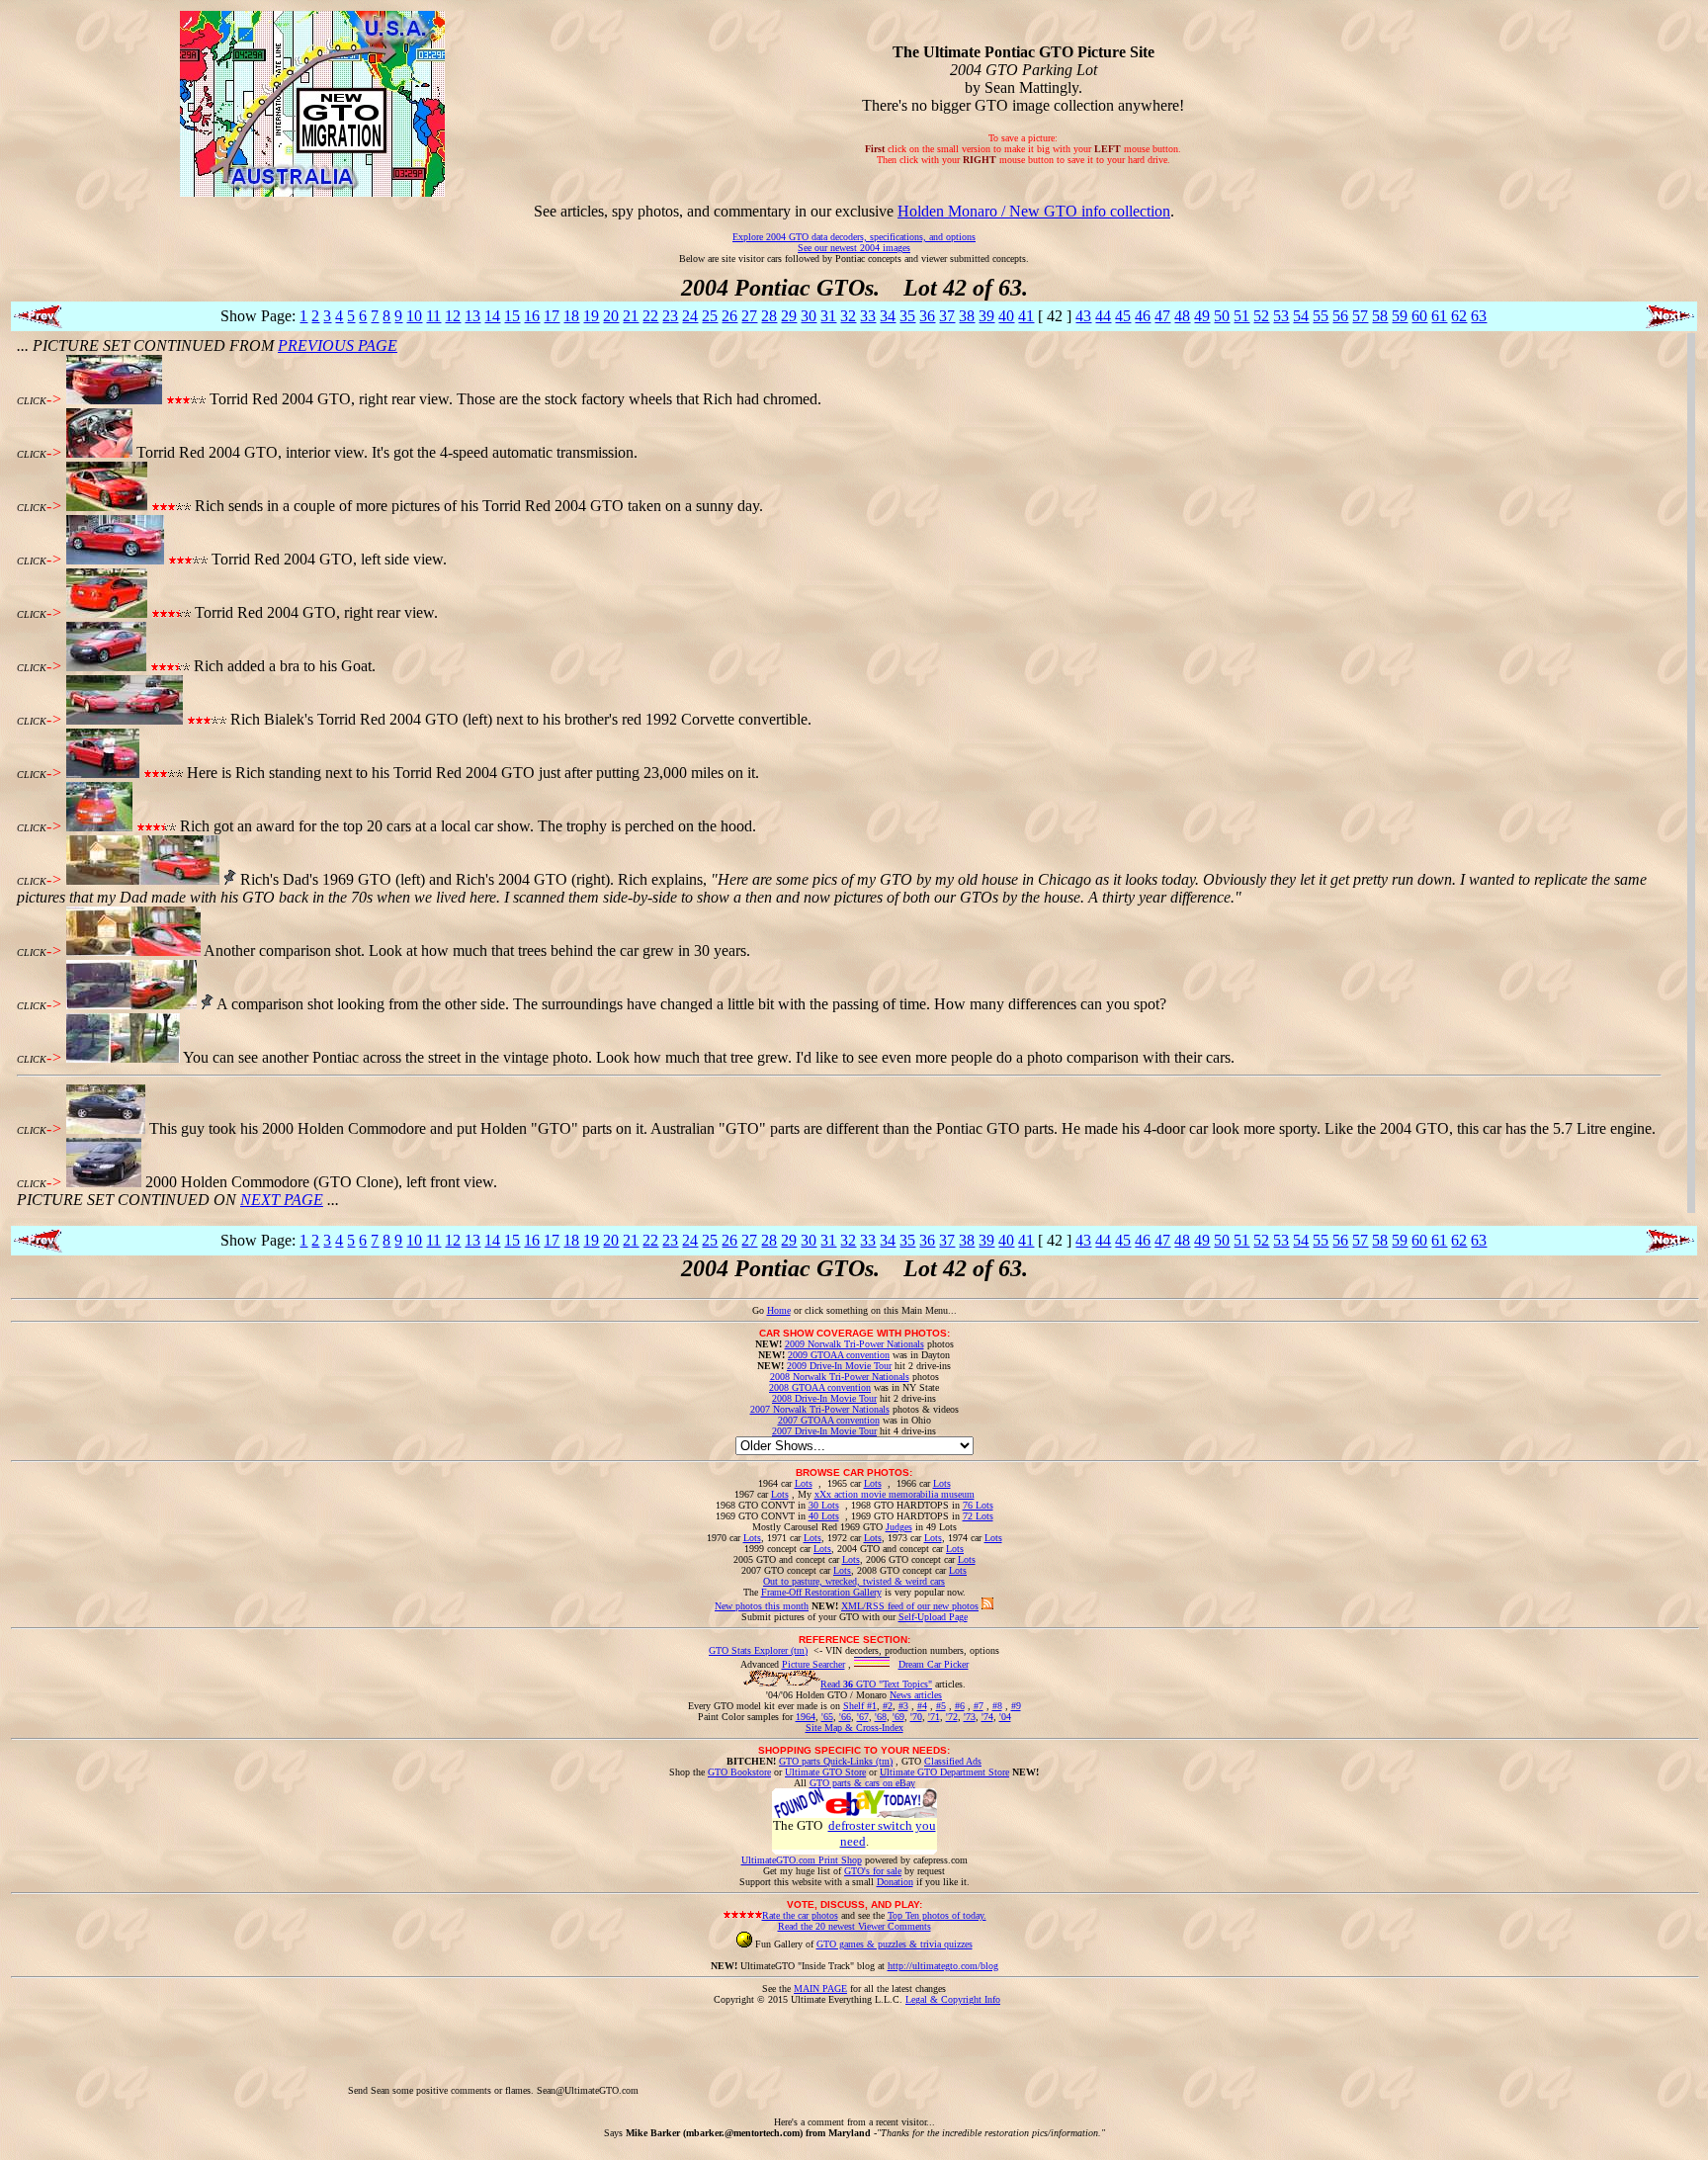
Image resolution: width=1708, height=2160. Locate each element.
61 (1439, 316)
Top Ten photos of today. (937, 1915)
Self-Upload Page (933, 1617)
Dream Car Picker (934, 1664)
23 (670, 316)
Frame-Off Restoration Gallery (821, 1592)
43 (1083, 316)
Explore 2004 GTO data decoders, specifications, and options (854, 237)
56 (1340, 316)
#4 (922, 1706)
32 (848, 316)
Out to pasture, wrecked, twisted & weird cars (854, 1581)
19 (591, 316)
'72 (952, 1717)
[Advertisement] (1001, 2049)
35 (907, 316)
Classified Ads (953, 1761)
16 (532, 316)
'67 (863, 1717)
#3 (903, 1706)
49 (1202, 316)
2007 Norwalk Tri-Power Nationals (820, 1409)
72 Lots (978, 1516)
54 (1301, 316)
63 (1479, 316)
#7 (979, 1706)
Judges (899, 1527)
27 (749, 316)
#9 (1016, 1706)
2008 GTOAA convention (820, 1387)
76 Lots (978, 1505)
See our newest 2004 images (854, 248)
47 (1162, 316)
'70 (916, 1717)
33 (868, 316)
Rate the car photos (800, 1915)
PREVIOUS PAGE (338, 346)
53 (1281, 316)
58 (1380, 316)
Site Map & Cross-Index (854, 1728)
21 (631, 316)
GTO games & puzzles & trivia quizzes (895, 1944)
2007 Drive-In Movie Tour (824, 1431)
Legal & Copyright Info (953, 1999)
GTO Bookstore (739, 1772)
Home (779, 1310)
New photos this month (762, 1606)
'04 (1005, 1717)
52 (1261, 316)
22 (650, 316)
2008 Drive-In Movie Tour (824, 1398)
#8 (997, 1706)
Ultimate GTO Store (825, 1772)
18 (571, 316)
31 (828, 316)
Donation (895, 1882)
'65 (827, 1717)
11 (433, 316)
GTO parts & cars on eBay (862, 1783)
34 (888, 316)
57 (1360, 316)
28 (769, 316)
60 (1419, 316)
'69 (898, 1717)
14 (492, 316)
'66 (845, 1717)
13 (472, 316)
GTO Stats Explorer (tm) (758, 1650)
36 (927, 316)
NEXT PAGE (282, 1200)
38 (967, 316)
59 (1400, 316)
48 (1182, 316)
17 (552, 316)
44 (1103, 316)
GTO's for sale (873, 1871)
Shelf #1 (860, 1706)
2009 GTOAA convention (839, 1355)
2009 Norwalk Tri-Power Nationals (854, 1344)
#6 (960, 1706)
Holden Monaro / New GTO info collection (1034, 211)
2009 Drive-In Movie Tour (839, 1366)
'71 (934, 1717)
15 (512, 316)
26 (729, 316)
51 (1241, 316)
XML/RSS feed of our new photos (910, 1606)
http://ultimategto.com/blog (943, 1966)
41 (1026, 316)
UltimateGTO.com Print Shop (802, 1860)
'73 (970, 1717)
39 (986, 316)
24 (690, 316)
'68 (881, 1717)
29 (789, 316)
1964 (806, 1717)
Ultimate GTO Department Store (944, 1772)
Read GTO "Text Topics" (876, 1684)
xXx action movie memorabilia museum (895, 1494)
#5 (941, 1706)
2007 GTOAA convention (829, 1420)
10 (414, 316)
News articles (916, 1695)
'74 (987, 1717)
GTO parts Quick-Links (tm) (836, 1761)
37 (947, 316)
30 (809, 316)
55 (1321, 316)
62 (1459, 316)
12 (453, 316)
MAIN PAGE (820, 1988)
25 (710, 316)
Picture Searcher (813, 1664)
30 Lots (824, 1505)
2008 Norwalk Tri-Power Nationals (840, 1377)
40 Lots (824, 1516)
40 (1006, 316)
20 (611, 316)
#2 (888, 1706)
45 (1123, 316)
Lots (804, 1483)
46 (1143, 316)
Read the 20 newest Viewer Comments (854, 1926)
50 (1222, 316)
